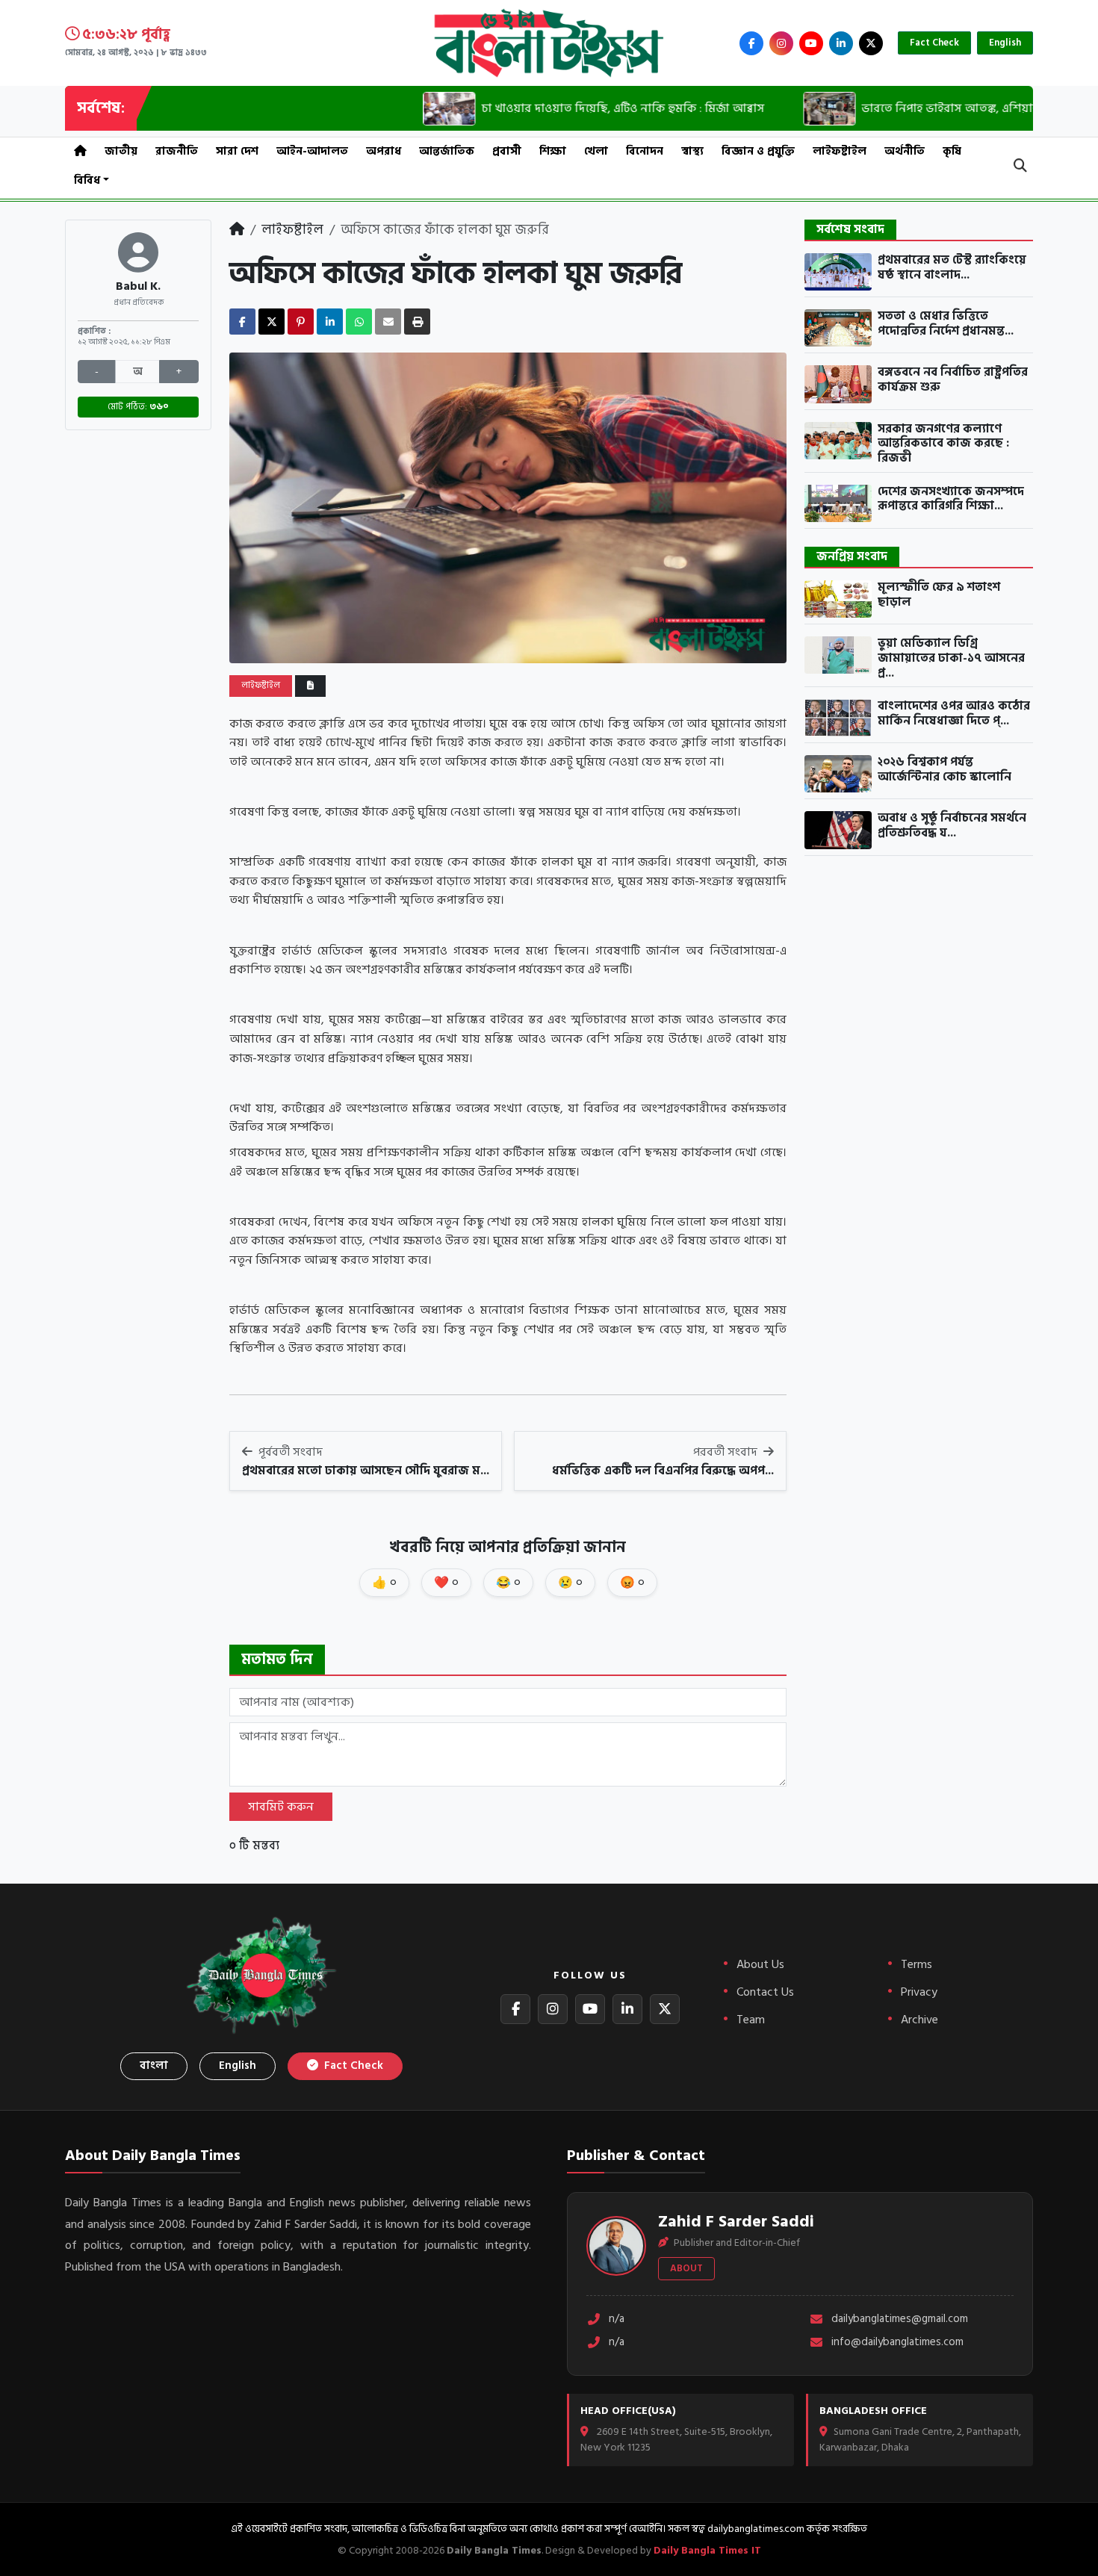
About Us (760, 1964)
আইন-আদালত (312, 151)
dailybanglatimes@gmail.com (900, 2319)
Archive (919, 2020)
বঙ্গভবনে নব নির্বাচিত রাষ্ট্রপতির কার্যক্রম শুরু (953, 380)
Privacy (919, 1992)
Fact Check (934, 43)
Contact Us (765, 1992)
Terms (916, 1964)
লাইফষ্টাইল (840, 151)
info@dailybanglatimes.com (897, 2343)
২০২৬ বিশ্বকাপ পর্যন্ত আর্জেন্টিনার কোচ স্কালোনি (945, 770)
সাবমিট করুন (281, 1807)
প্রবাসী (507, 151)
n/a (617, 2319)
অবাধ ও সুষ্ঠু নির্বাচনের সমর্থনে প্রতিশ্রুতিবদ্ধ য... (952, 826)
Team (751, 2020)
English (1005, 43)
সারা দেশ (237, 151)
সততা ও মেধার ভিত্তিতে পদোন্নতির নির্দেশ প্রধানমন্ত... (946, 324)
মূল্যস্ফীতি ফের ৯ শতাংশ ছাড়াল (939, 595)
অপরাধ (384, 151)
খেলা (596, 151)
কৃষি (952, 151)
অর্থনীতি (905, 151)
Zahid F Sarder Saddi (736, 2221)
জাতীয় (121, 151)
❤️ (446, 1583)
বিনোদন (645, 151)
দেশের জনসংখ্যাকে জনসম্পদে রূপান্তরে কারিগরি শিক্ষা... (951, 499)
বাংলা (154, 2066)
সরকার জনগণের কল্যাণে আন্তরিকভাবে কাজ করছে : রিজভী (943, 444)
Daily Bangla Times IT (707, 2550)
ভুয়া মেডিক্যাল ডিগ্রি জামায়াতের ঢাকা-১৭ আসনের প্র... (951, 658)
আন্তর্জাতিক (447, 151)
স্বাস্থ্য (692, 151)
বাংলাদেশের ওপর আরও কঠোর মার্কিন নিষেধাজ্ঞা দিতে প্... (954, 714)
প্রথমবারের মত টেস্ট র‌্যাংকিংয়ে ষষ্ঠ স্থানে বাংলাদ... (952, 268)
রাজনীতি (177, 151)
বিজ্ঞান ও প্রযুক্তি (758, 151)
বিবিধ (87, 180)
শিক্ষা (553, 151)
